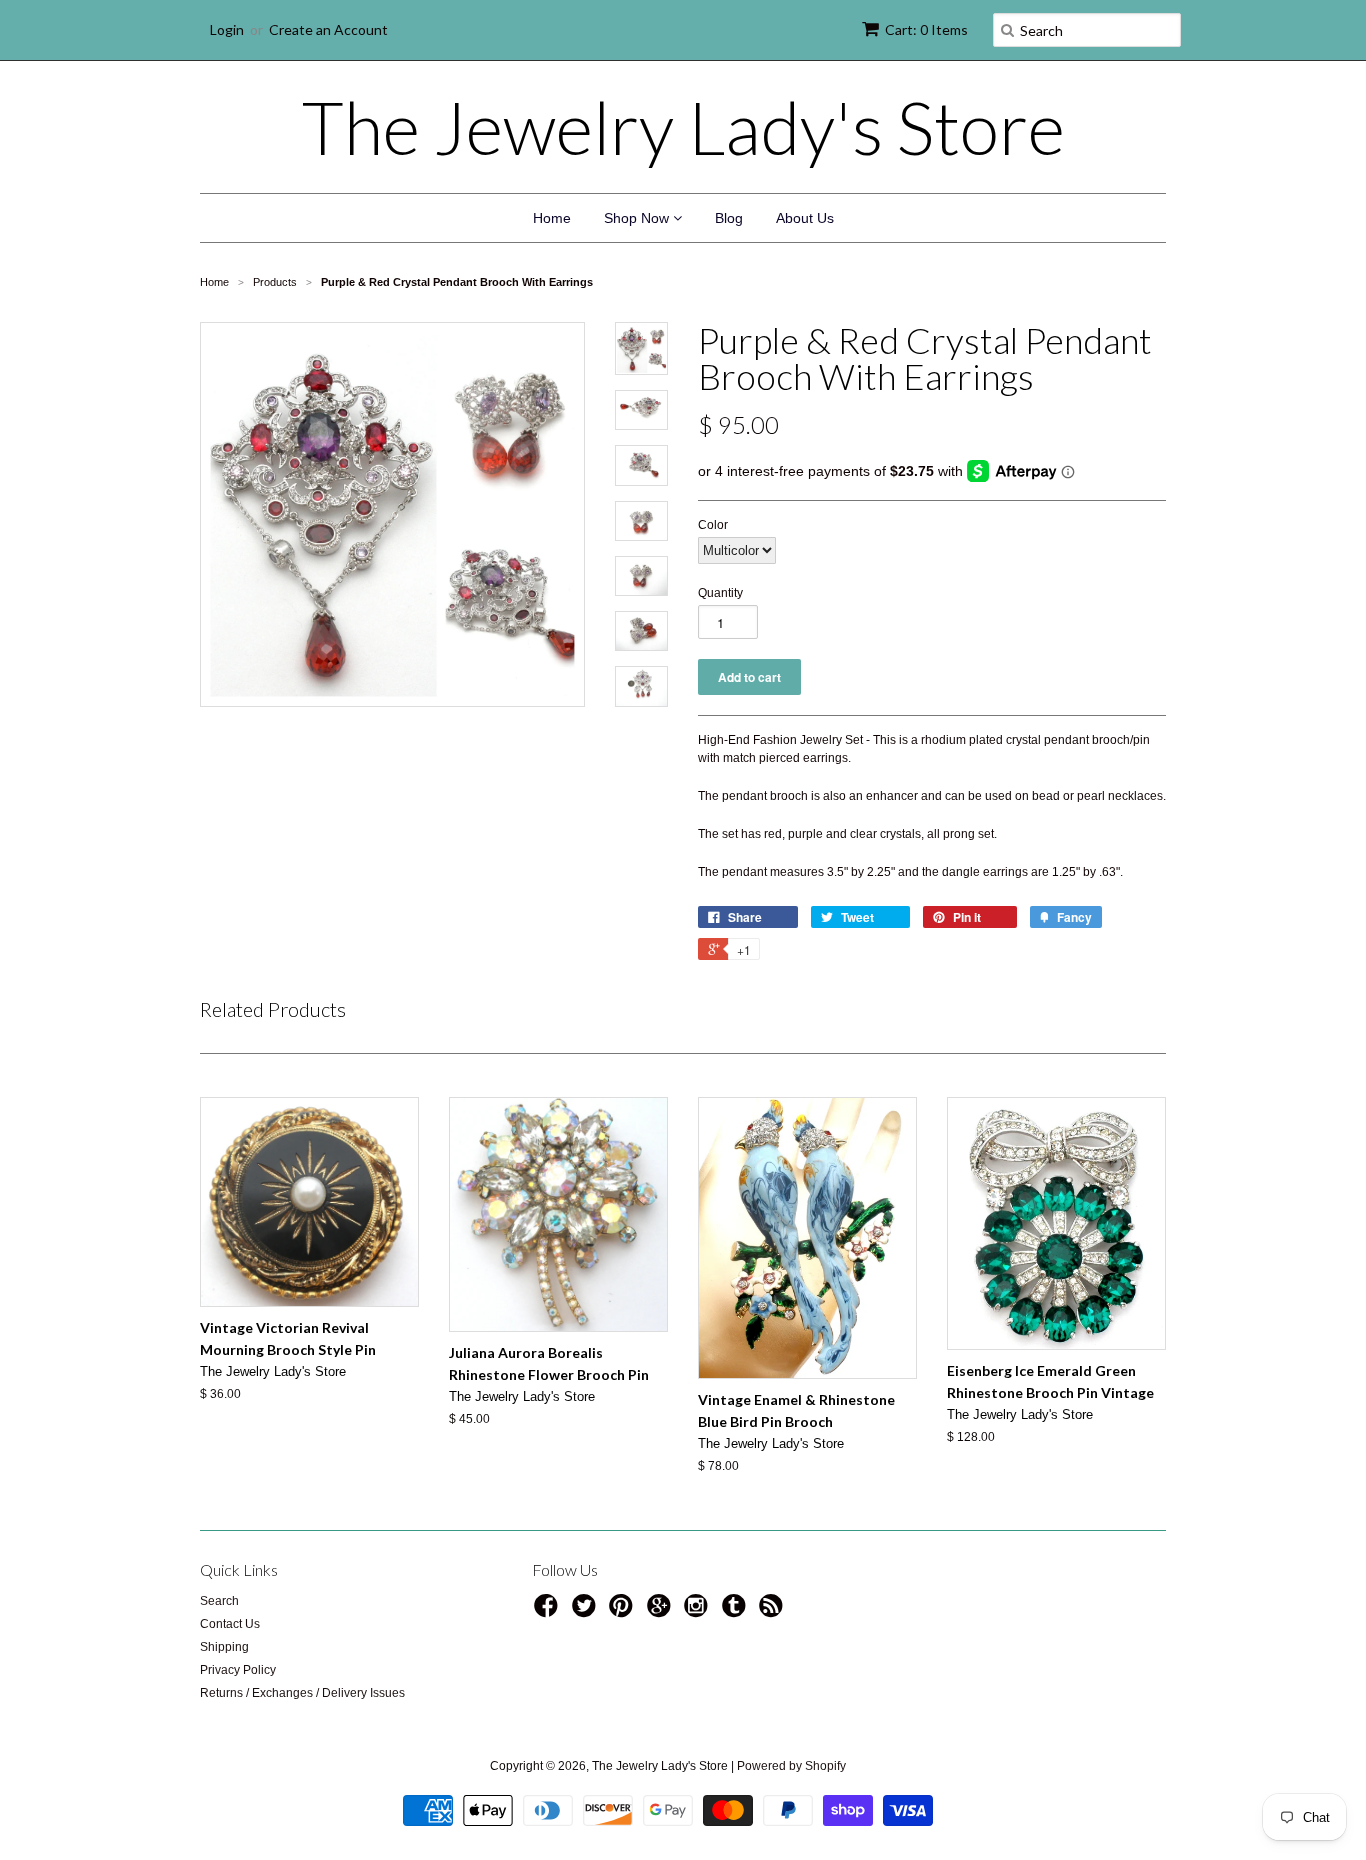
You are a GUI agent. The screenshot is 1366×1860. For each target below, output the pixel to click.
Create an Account (328, 29)
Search (219, 1601)
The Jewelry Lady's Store (683, 127)
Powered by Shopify (791, 1766)
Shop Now (638, 218)
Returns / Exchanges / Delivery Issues (302, 1693)
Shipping (224, 1647)
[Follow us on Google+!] (662, 1612)
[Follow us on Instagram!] (699, 1612)
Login (227, 29)
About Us (805, 218)
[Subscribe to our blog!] (774, 1612)
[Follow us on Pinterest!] (624, 1612)
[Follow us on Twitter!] (587, 1612)
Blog (729, 218)
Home (552, 218)
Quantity (720, 593)
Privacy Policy (238, 1670)
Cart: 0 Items (926, 29)
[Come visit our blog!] (737, 1612)
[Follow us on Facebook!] (549, 1612)
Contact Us (230, 1624)
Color (713, 525)
